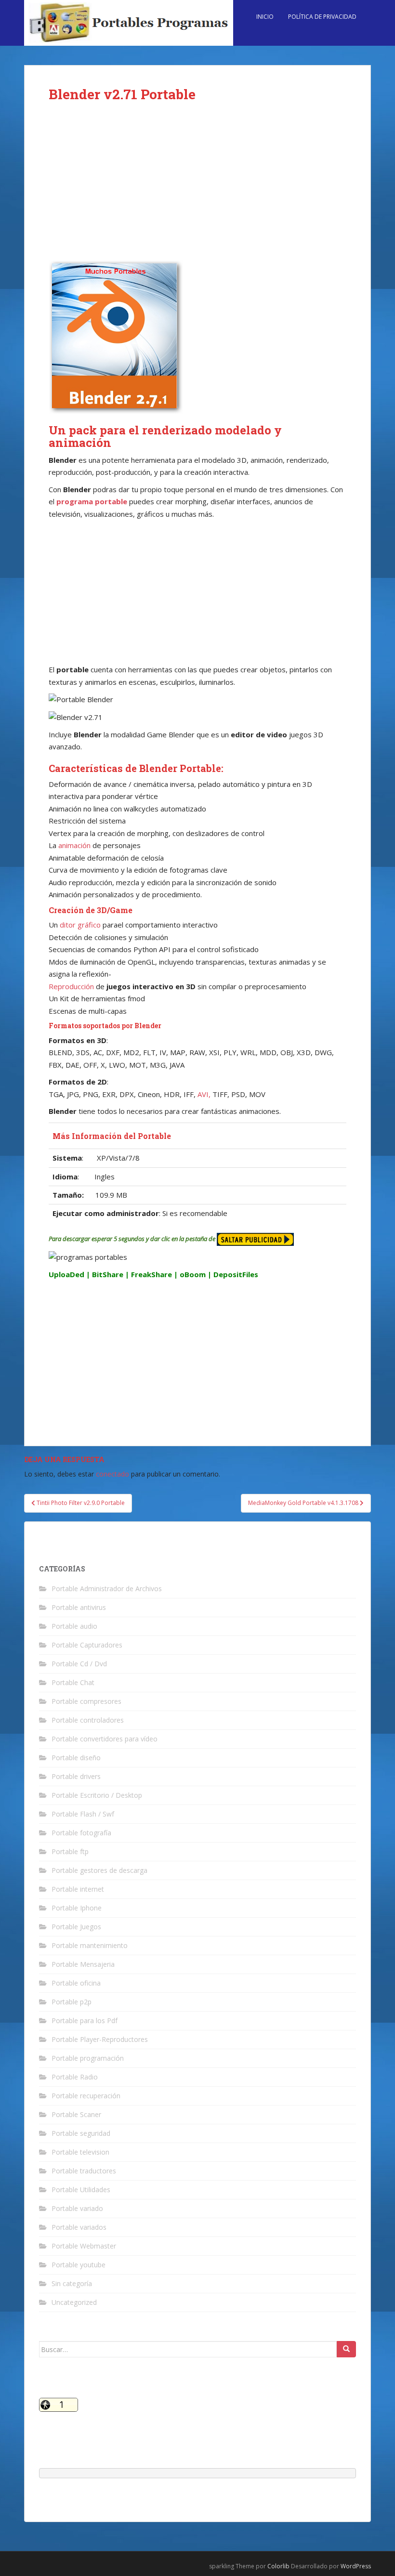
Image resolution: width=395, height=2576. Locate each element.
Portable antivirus (79, 1607)
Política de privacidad (322, 17)
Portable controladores (88, 1720)
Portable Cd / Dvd (79, 1664)
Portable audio (74, 1626)
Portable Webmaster (84, 2246)
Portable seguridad (81, 2133)
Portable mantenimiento (90, 1945)
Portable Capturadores (87, 1645)
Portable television (80, 2152)
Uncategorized (74, 2302)
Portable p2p (72, 2002)
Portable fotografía (81, 1833)
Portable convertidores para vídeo (105, 1739)
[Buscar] (346, 2349)
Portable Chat (73, 1682)
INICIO (265, 17)
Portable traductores (84, 2171)
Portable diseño (76, 1758)
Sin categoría (72, 2283)
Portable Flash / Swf (83, 1814)
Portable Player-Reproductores (100, 2039)
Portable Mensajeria (83, 1964)
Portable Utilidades (81, 2190)
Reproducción (71, 986)
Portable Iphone (77, 1908)
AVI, (204, 1094)
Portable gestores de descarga (99, 1870)
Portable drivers (76, 1776)
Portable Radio (75, 2077)
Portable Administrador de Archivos (107, 1589)
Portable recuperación (86, 2096)
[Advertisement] (197, 189)
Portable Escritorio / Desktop (97, 1795)
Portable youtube (79, 2265)
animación (74, 845)
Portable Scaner (76, 2114)
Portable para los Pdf (85, 2020)
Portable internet (78, 1889)
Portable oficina (76, 1983)
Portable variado (77, 2208)
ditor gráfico (81, 925)
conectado (112, 1474)
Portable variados (79, 2227)
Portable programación (88, 2058)
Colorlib (278, 2566)
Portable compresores (86, 1701)
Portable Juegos (76, 1927)
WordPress (356, 2566)
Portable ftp (70, 1851)
